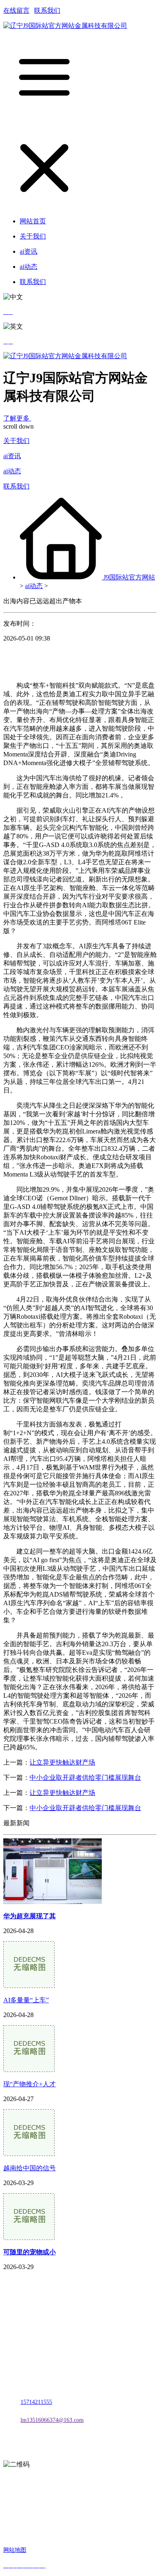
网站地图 (15, 2550)
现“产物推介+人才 (30, 2084)
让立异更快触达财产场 (62, 1762)
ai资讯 (12, 456)
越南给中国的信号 (30, 2168)
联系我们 (47, 10)
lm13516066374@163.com (52, 2420)
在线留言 (16, 10)
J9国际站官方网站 (129, 577)
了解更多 (17, 418)
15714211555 (36, 2402)
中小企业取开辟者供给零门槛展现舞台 (85, 1778)
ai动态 (12, 471)
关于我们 (16, 441)
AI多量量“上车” (26, 2000)
